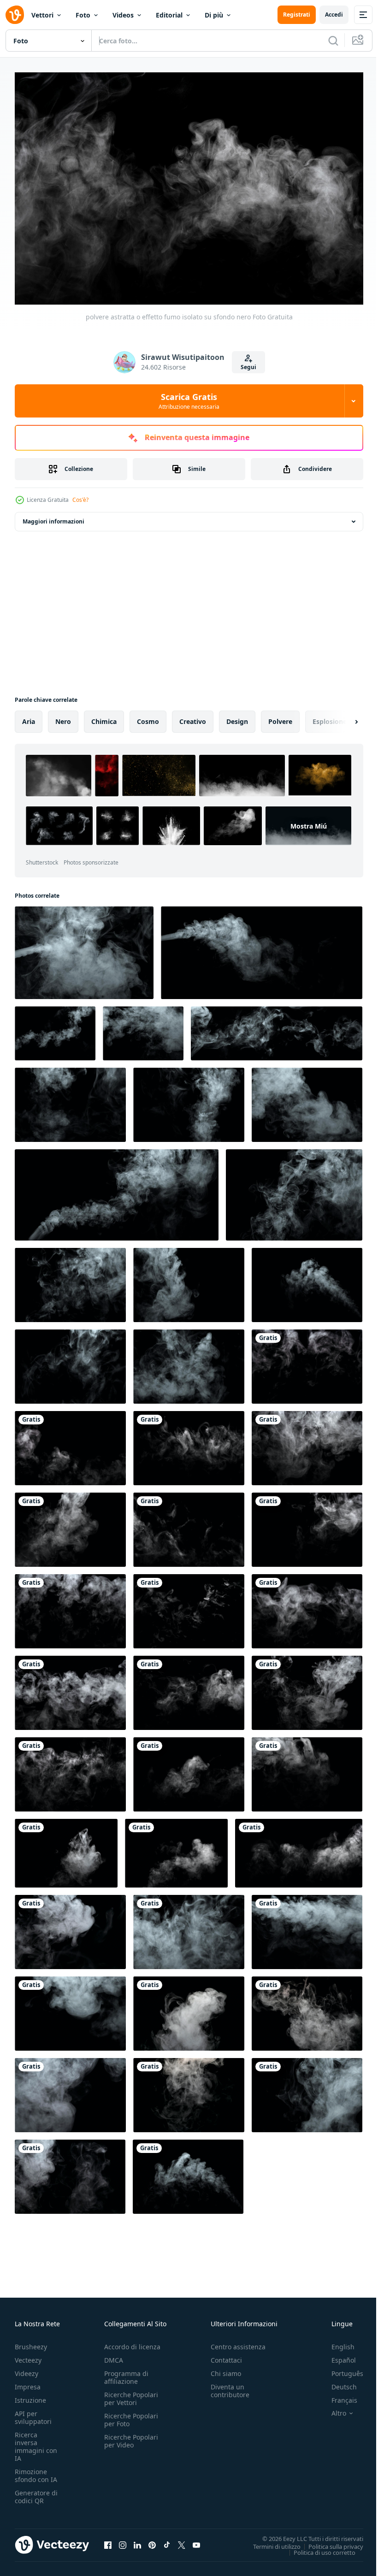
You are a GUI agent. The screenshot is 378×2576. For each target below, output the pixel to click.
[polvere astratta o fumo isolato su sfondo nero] (84, 948)
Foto (83, 15)
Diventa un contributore (230, 2386)
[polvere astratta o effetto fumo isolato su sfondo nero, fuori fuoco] (307, 1362)
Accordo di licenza (132, 2342)
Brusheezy (31, 2342)
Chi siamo (226, 2369)
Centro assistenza (238, 2342)
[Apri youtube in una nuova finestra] (196, 2540)
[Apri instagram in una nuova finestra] (123, 2540)
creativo (193, 717)
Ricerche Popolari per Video (131, 2436)
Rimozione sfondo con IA (36, 2471)
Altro (332, 2409)
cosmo (148, 717)
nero (63, 717)
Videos (123, 15)
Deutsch (337, 2382)
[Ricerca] (333, 41)
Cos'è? (80, 500)
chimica (104, 717)
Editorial (169, 15)
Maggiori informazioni (53, 517)
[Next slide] (342, 717)
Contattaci (226, 2355)
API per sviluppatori (33, 2413)
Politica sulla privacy (329, 2541)
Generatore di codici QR (36, 2492)
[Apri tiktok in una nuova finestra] (167, 2540)
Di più (214, 15)
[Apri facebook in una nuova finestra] (108, 2540)
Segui (248, 367)
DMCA (114, 2355)
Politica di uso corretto (318, 2547)
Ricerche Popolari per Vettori (131, 2394)
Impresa (28, 2382)
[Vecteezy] (15, 15)
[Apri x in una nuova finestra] (182, 2540)
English (336, 2342)
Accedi (334, 15)
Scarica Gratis (189, 401)
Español (337, 2355)
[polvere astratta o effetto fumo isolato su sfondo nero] (70, 1362)
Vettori (42, 15)
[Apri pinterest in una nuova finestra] (152, 2540)
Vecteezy (28, 2355)
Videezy (27, 2369)
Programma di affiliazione (126, 2373)
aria (29, 717)
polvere (280, 717)
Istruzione (30, 2396)
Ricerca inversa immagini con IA (36, 2442)
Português (340, 2369)
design (237, 717)
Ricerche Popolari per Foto (131, 2415)
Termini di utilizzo (270, 2541)
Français (337, 2396)
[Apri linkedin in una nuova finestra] (137, 2540)
